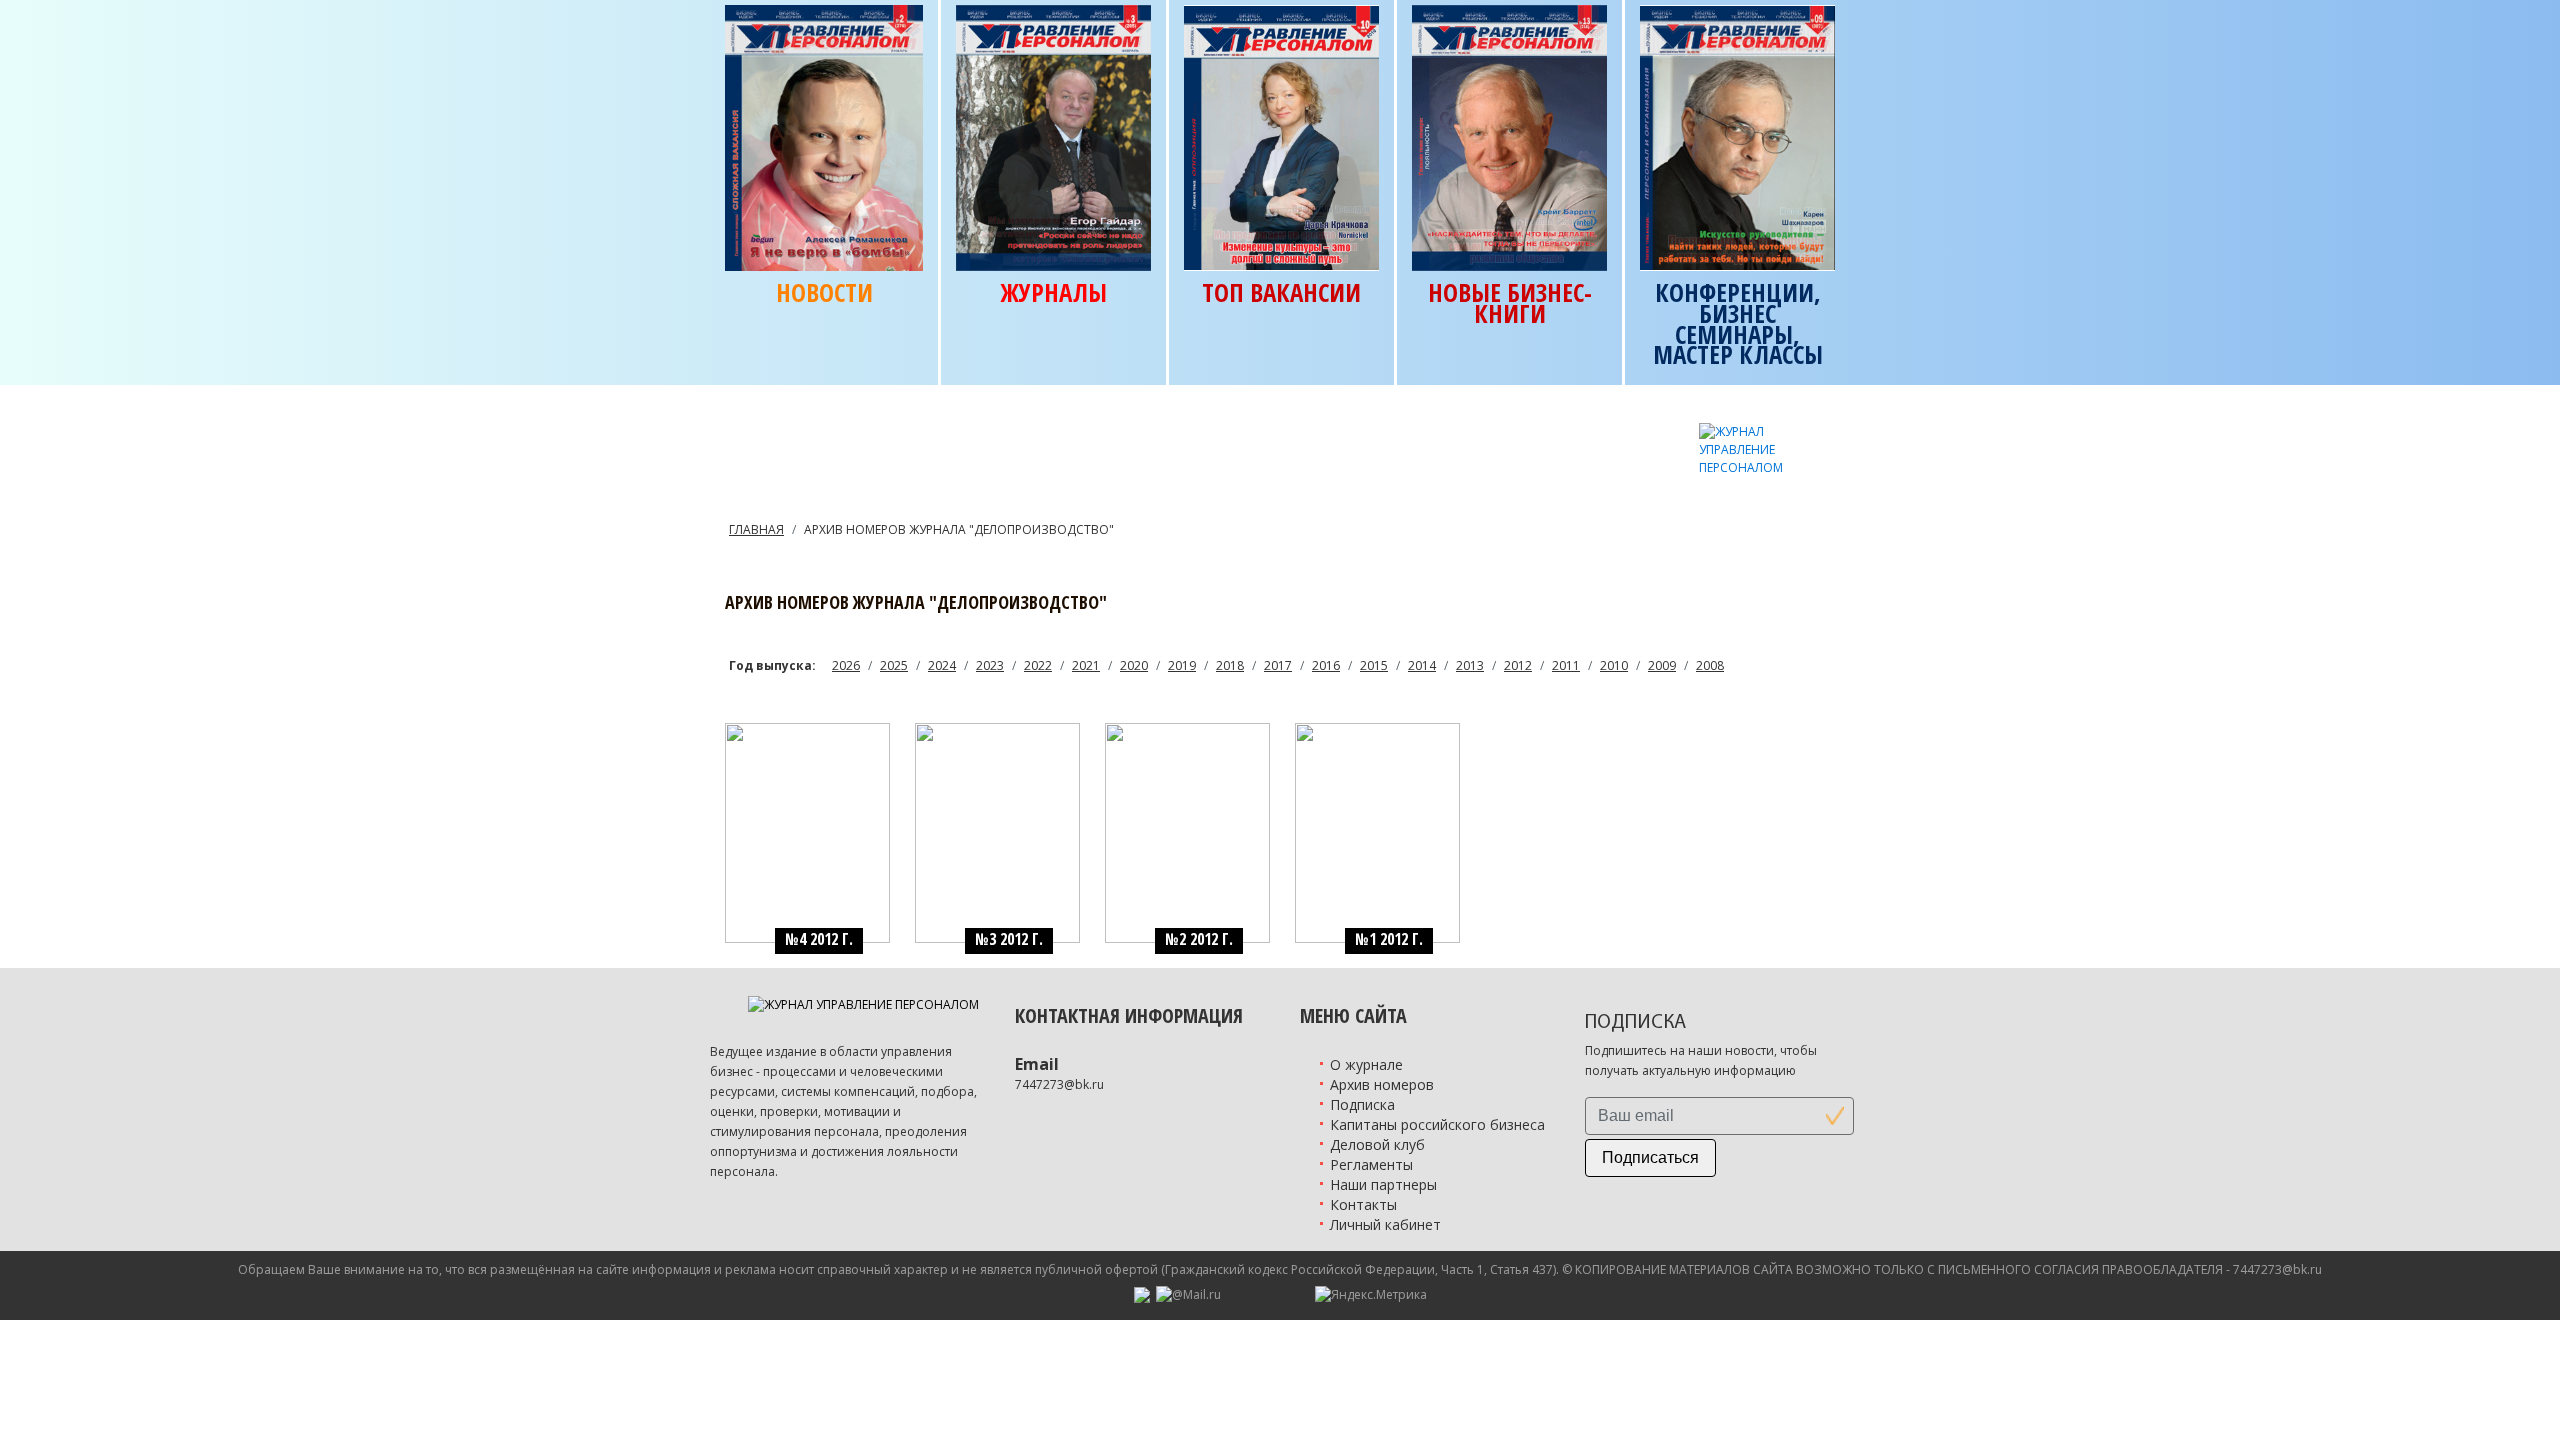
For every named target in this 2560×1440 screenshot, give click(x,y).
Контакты (1363, 1204)
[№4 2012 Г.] (807, 831)
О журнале (1366, 1064)
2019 (1182, 665)
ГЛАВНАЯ (756, 529)
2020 (1134, 665)
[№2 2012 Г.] (1187, 831)
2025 (894, 665)
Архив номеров (1382, 1084)
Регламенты (1371, 1164)
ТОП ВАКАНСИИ (1281, 292)
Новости (824, 292)
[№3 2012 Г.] (997, 831)
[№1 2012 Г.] (1377, 831)
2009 (1662, 665)
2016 (1326, 665)
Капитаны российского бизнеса (1437, 1124)
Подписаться (1650, 1157)
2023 (990, 665)
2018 (1230, 665)
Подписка (1362, 1104)
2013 (1470, 665)
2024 (942, 665)
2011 (1566, 665)
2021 (1086, 665)
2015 (1374, 665)
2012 (1518, 665)
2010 (1614, 665)
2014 (1422, 665)
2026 (846, 665)
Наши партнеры (1383, 1184)
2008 (1710, 665)
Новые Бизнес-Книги (1510, 303)
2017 (1278, 665)
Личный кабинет (1385, 1224)
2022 (1038, 665)
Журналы (1053, 292)
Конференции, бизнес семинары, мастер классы (1738, 323)
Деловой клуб (1377, 1144)
